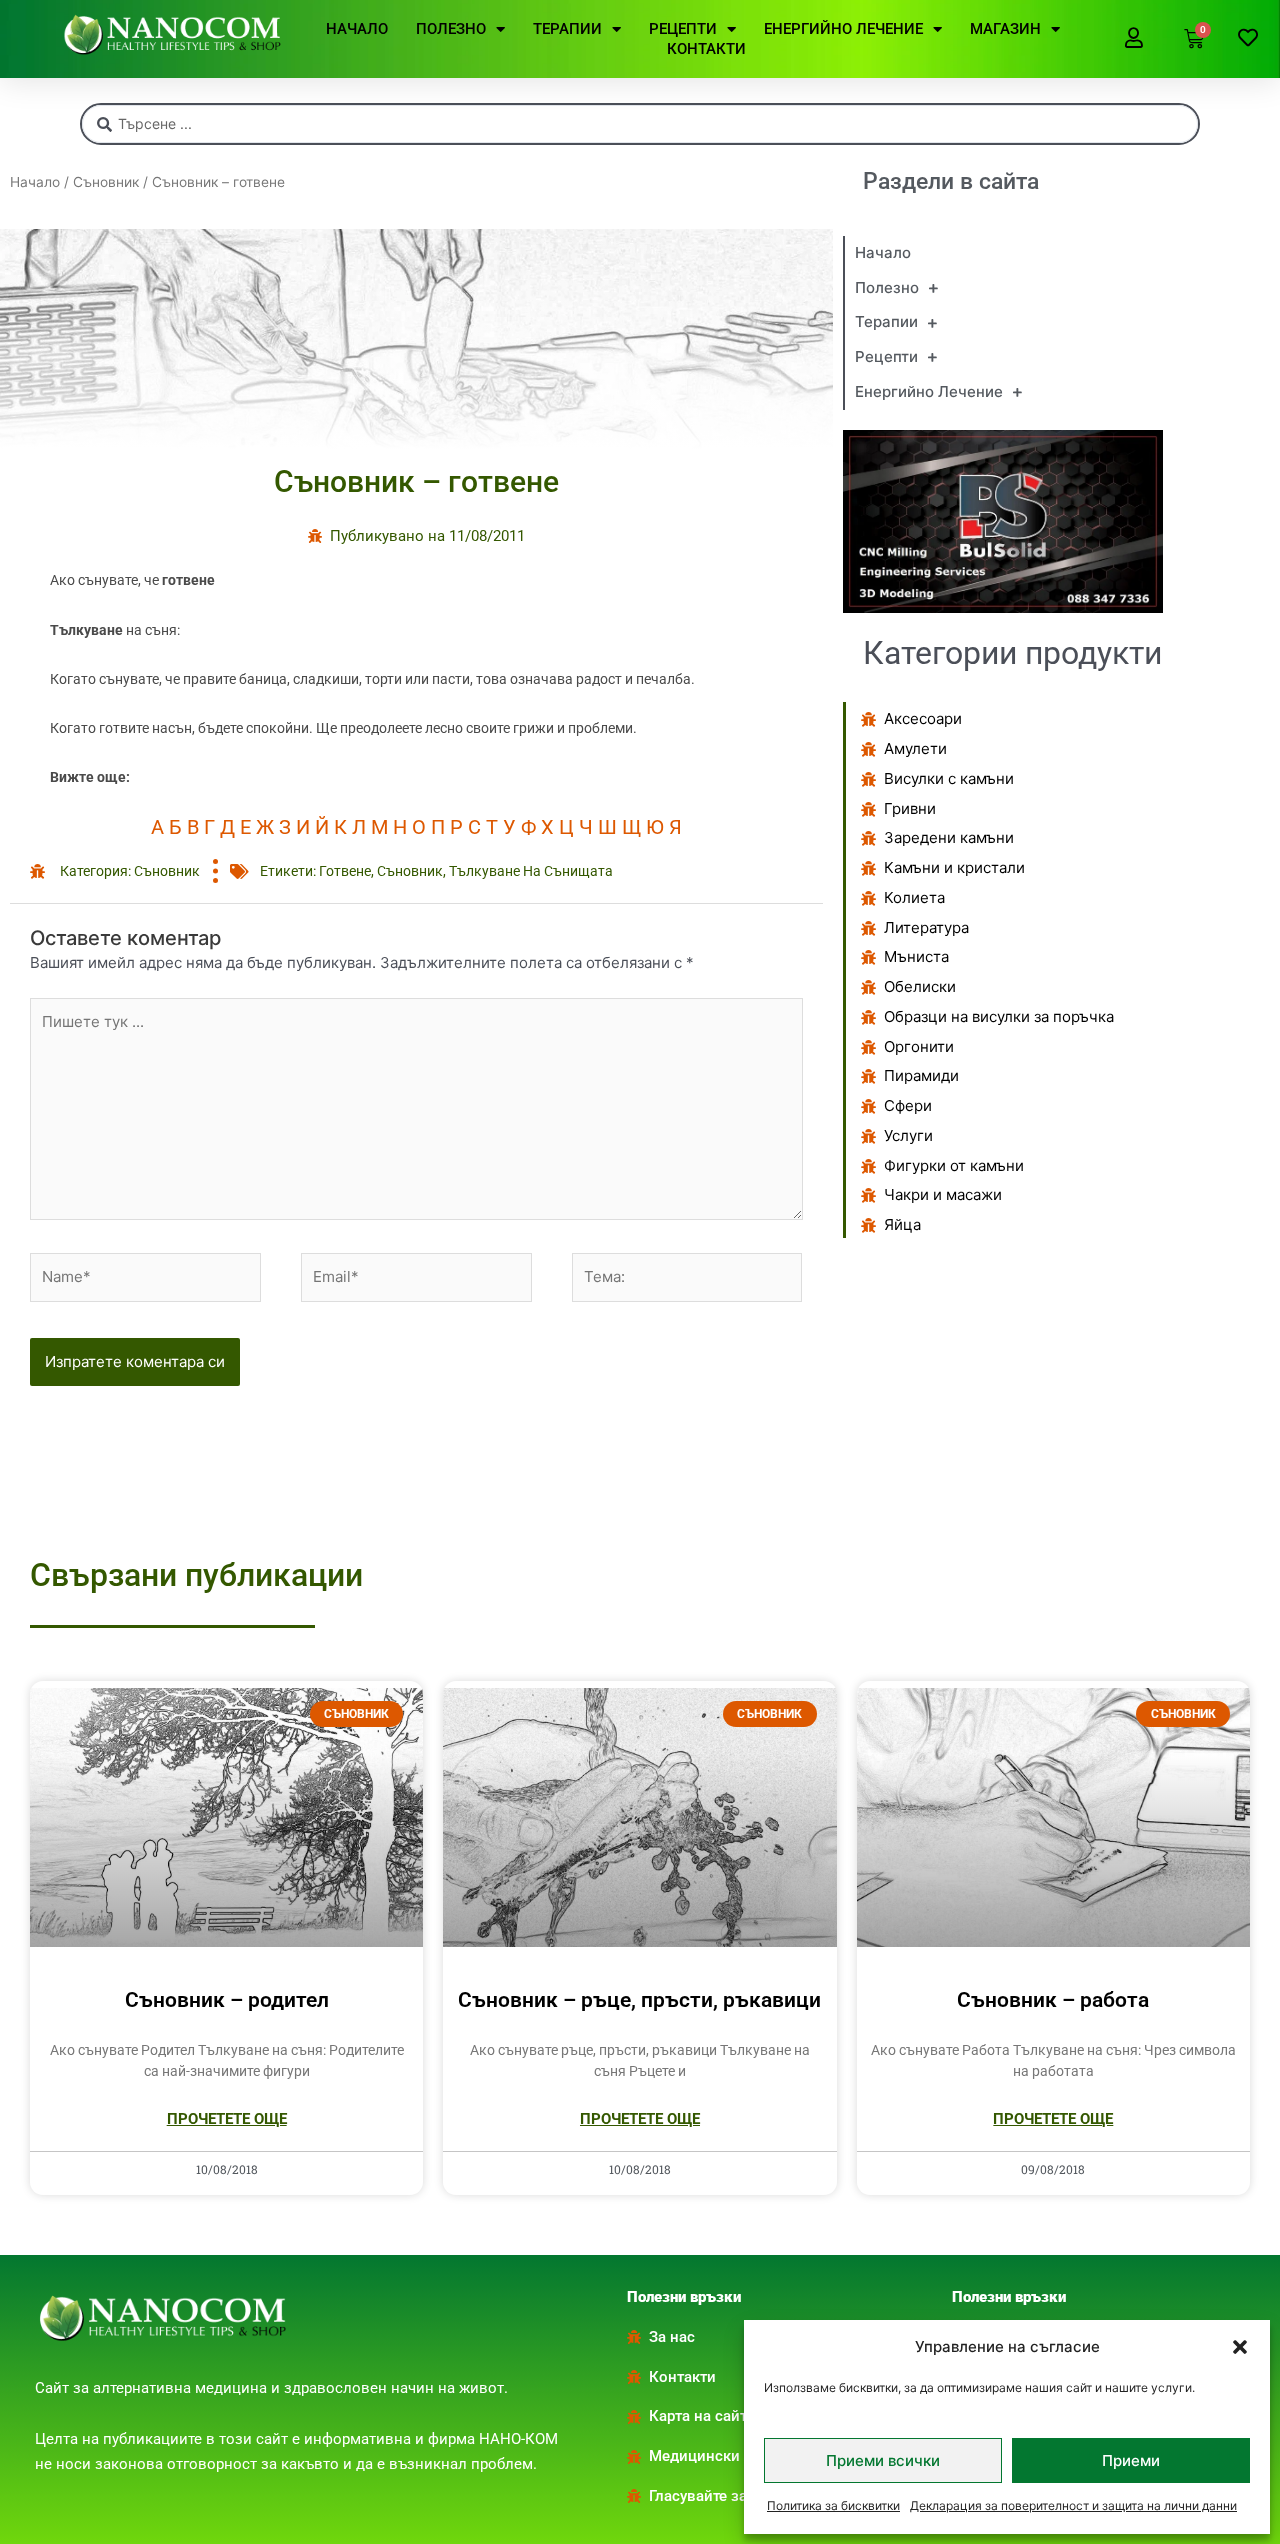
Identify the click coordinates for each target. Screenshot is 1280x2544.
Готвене (345, 871)
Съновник (106, 182)
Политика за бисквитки (833, 2505)
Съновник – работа (1053, 2000)
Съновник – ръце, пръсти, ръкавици (639, 2000)
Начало (35, 182)
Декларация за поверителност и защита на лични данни (1073, 2505)
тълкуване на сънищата (531, 871)
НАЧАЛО (357, 29)
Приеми (1131, 2460)
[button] (1240, 2347)
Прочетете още (227, 2119)
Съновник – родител (227, 2000)
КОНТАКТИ (706, 49)
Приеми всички (883, 2460)
